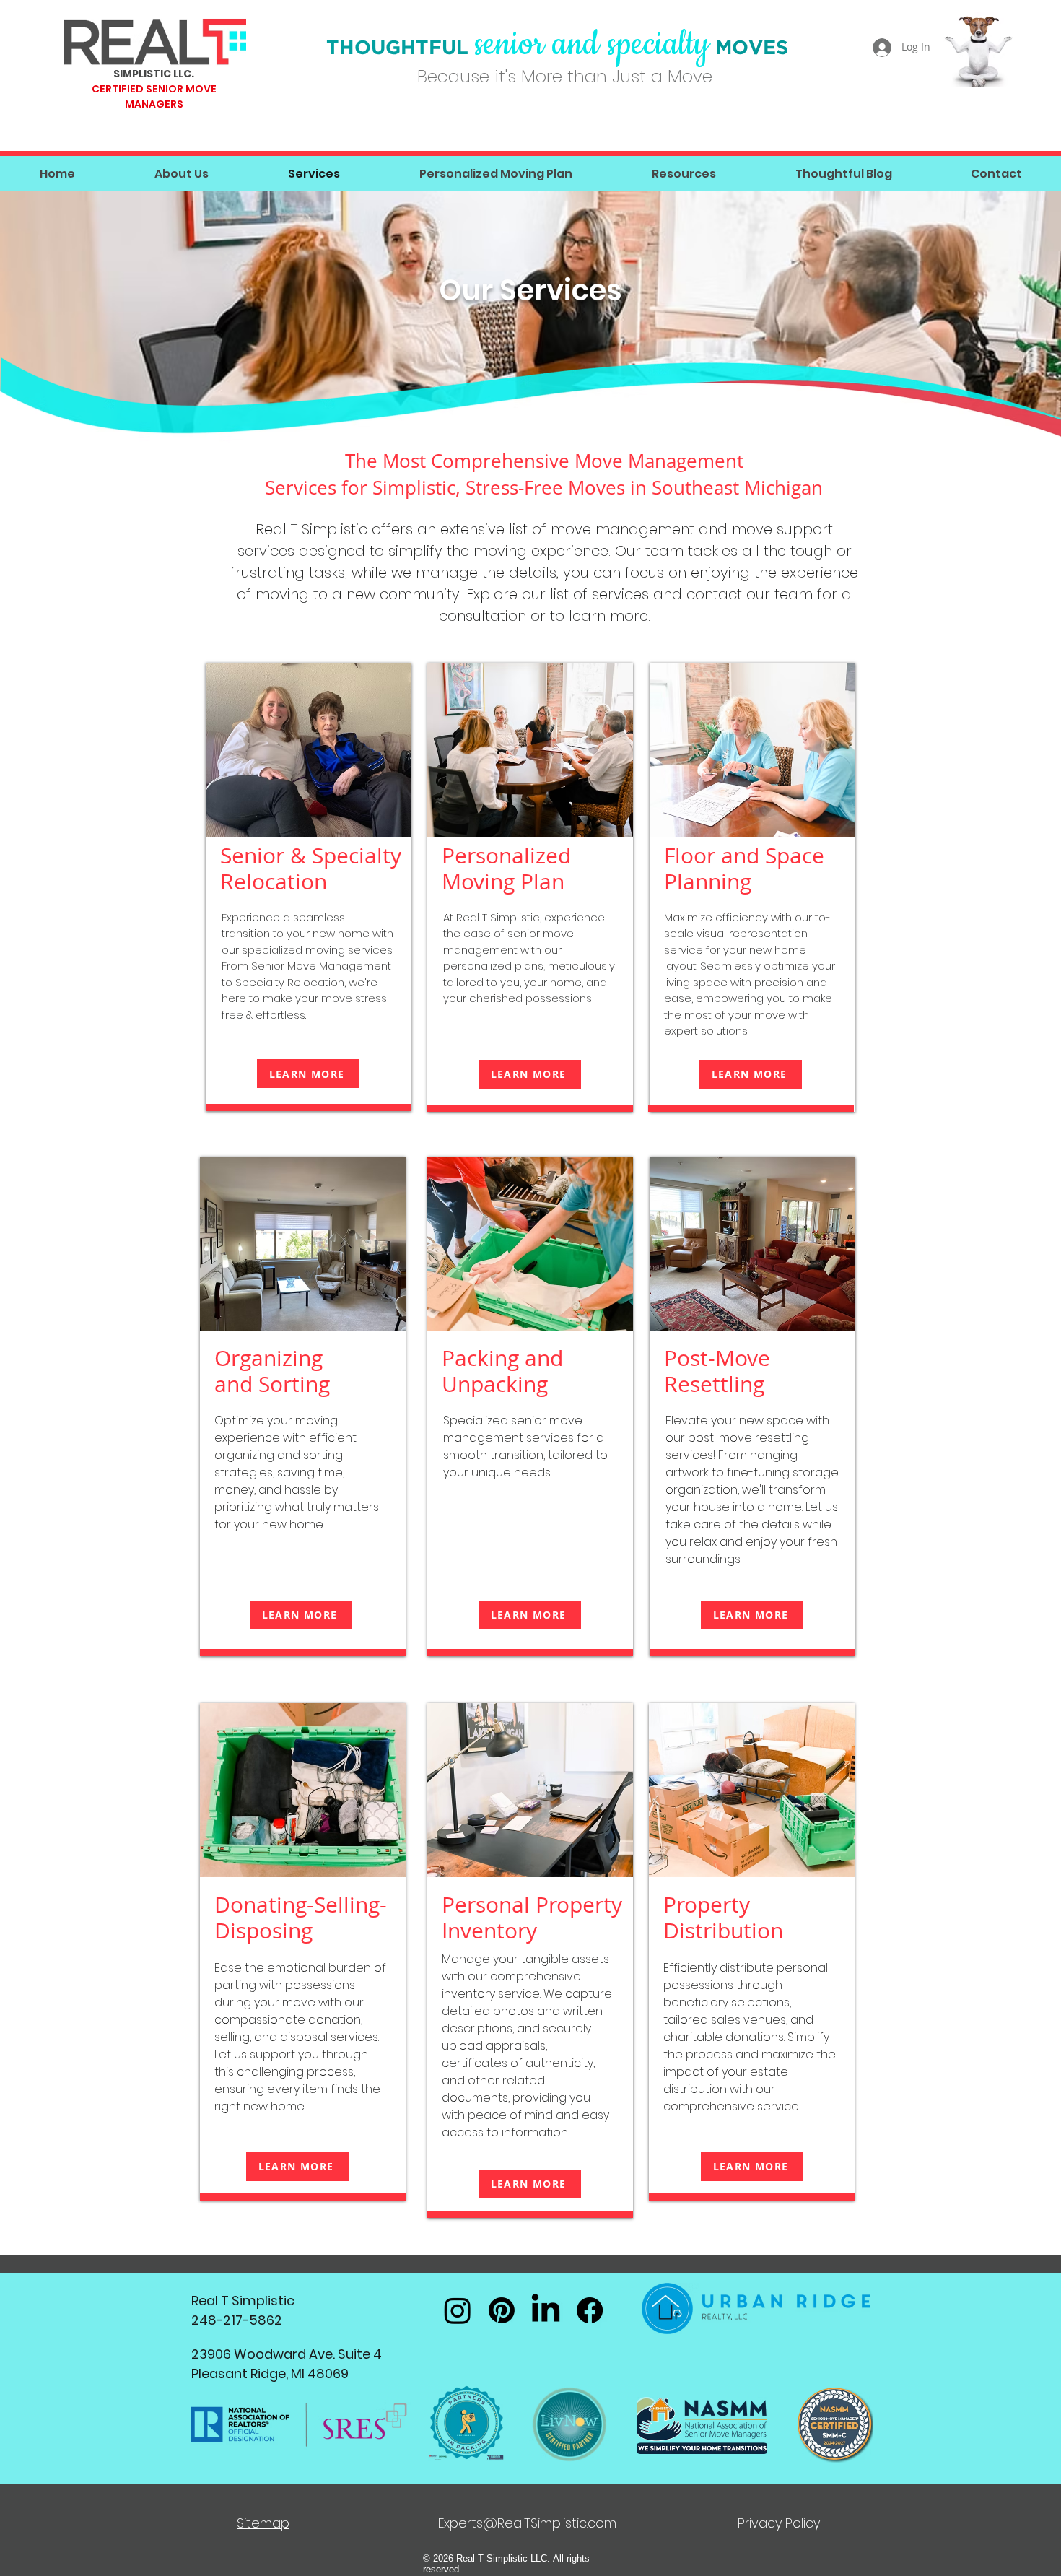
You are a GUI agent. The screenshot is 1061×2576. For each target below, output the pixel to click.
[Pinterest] (502, 2310)
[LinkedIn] (546, 2310)
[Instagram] (458, 2310)
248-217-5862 (237, 2320)
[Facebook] (590, 2310)
